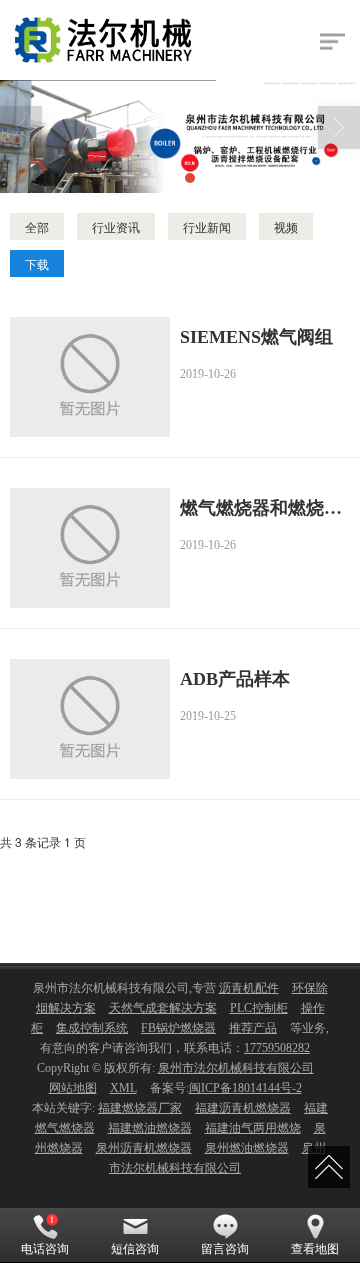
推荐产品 (253, 1028)
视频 (286, 226)
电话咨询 (45, 1249)
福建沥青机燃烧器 (243, 1108)
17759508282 (277, 1048)
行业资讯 (116, 226)
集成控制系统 (92, 1028)
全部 (37, 226)
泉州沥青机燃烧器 (144, 1148)
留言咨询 (225, 1249)
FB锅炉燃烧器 (178, 1028)
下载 (37, 263)
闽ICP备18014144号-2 (245, 1088)
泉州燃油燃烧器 (247, 1148)
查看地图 (315, 1249)
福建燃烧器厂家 (140, 1108)
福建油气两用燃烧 (253, 1128)
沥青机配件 (249, 988)
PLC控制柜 (259, 1008)
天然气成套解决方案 (163, 1008)
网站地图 (73, 1088)
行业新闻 (207, 226)
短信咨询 (135, 1249)
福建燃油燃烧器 (150, 1128)
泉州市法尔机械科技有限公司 (236, 1068)
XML (123, 1088)
